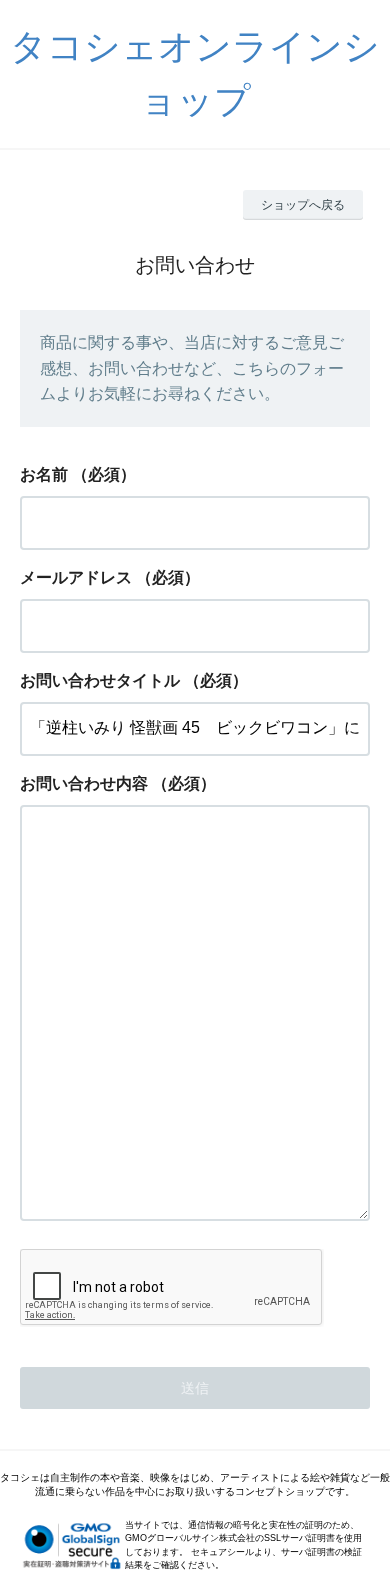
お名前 (44, 474)
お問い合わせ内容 (84, 783)
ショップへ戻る (303, 205)
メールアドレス (76, 577)
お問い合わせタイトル (100, 680)
